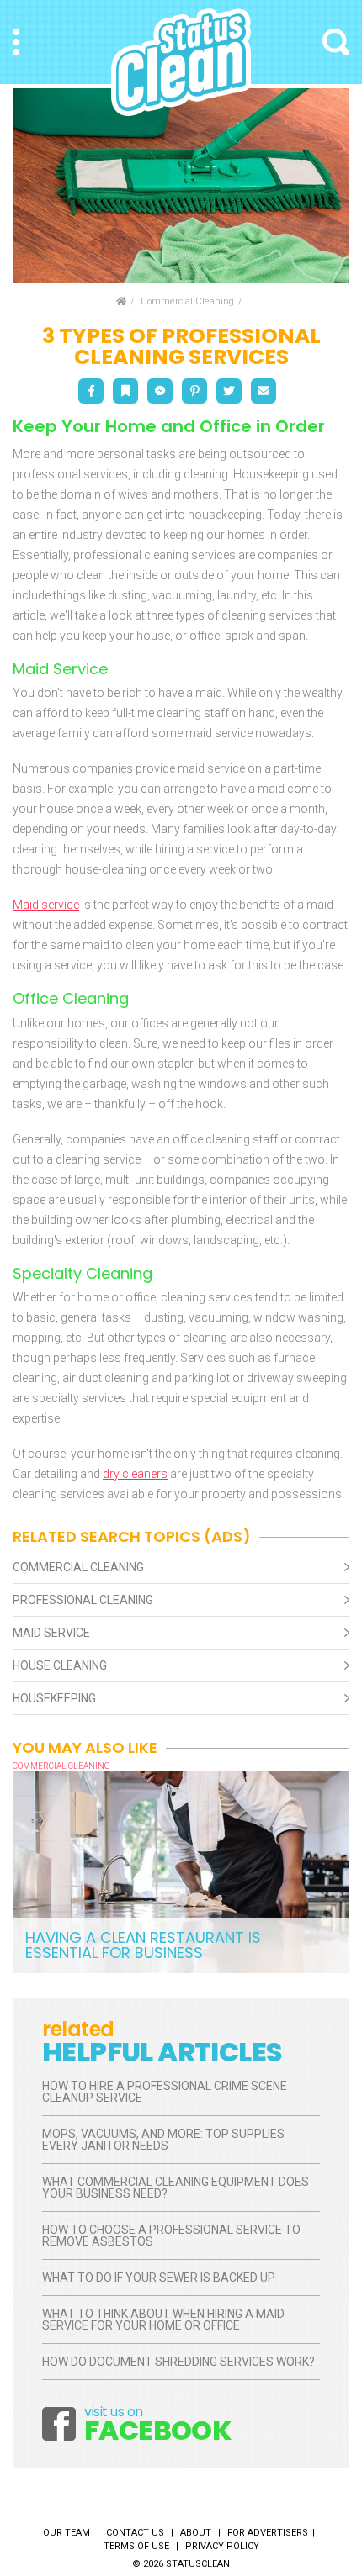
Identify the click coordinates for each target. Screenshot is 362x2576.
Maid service (46, 905)
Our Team (67, 2533)
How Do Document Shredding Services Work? (178, 2362)
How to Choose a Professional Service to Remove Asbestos (171, 2236)
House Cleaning (60, 1665)
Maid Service (51, 1633)
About (196, 2533)
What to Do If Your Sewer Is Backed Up (159, 2278)
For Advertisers (268, 2533)
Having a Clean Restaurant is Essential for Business (143, 1945)
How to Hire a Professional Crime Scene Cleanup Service (165, 2092)
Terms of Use (136, 2546)
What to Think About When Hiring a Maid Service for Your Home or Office (163, 2320)
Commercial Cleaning (187, 301)
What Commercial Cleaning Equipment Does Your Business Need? (176, 2188)
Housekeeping (54, 1698)
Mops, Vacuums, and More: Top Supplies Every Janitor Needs (163, 2140)
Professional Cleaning (83, 1600)
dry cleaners (135, 1474)
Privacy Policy (222, 2546)
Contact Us (135, 2533)
